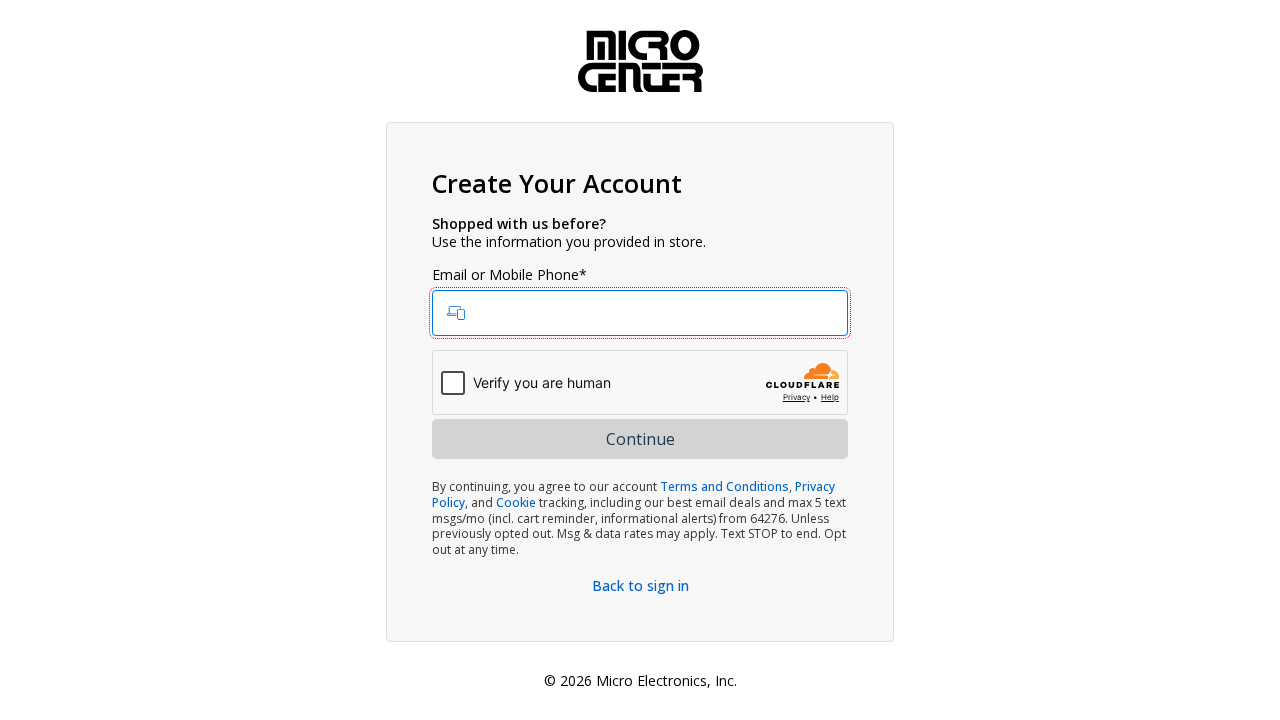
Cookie (516, 502)
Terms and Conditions (724, 486)
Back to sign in (640, 585)
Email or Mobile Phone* (509, 275)
